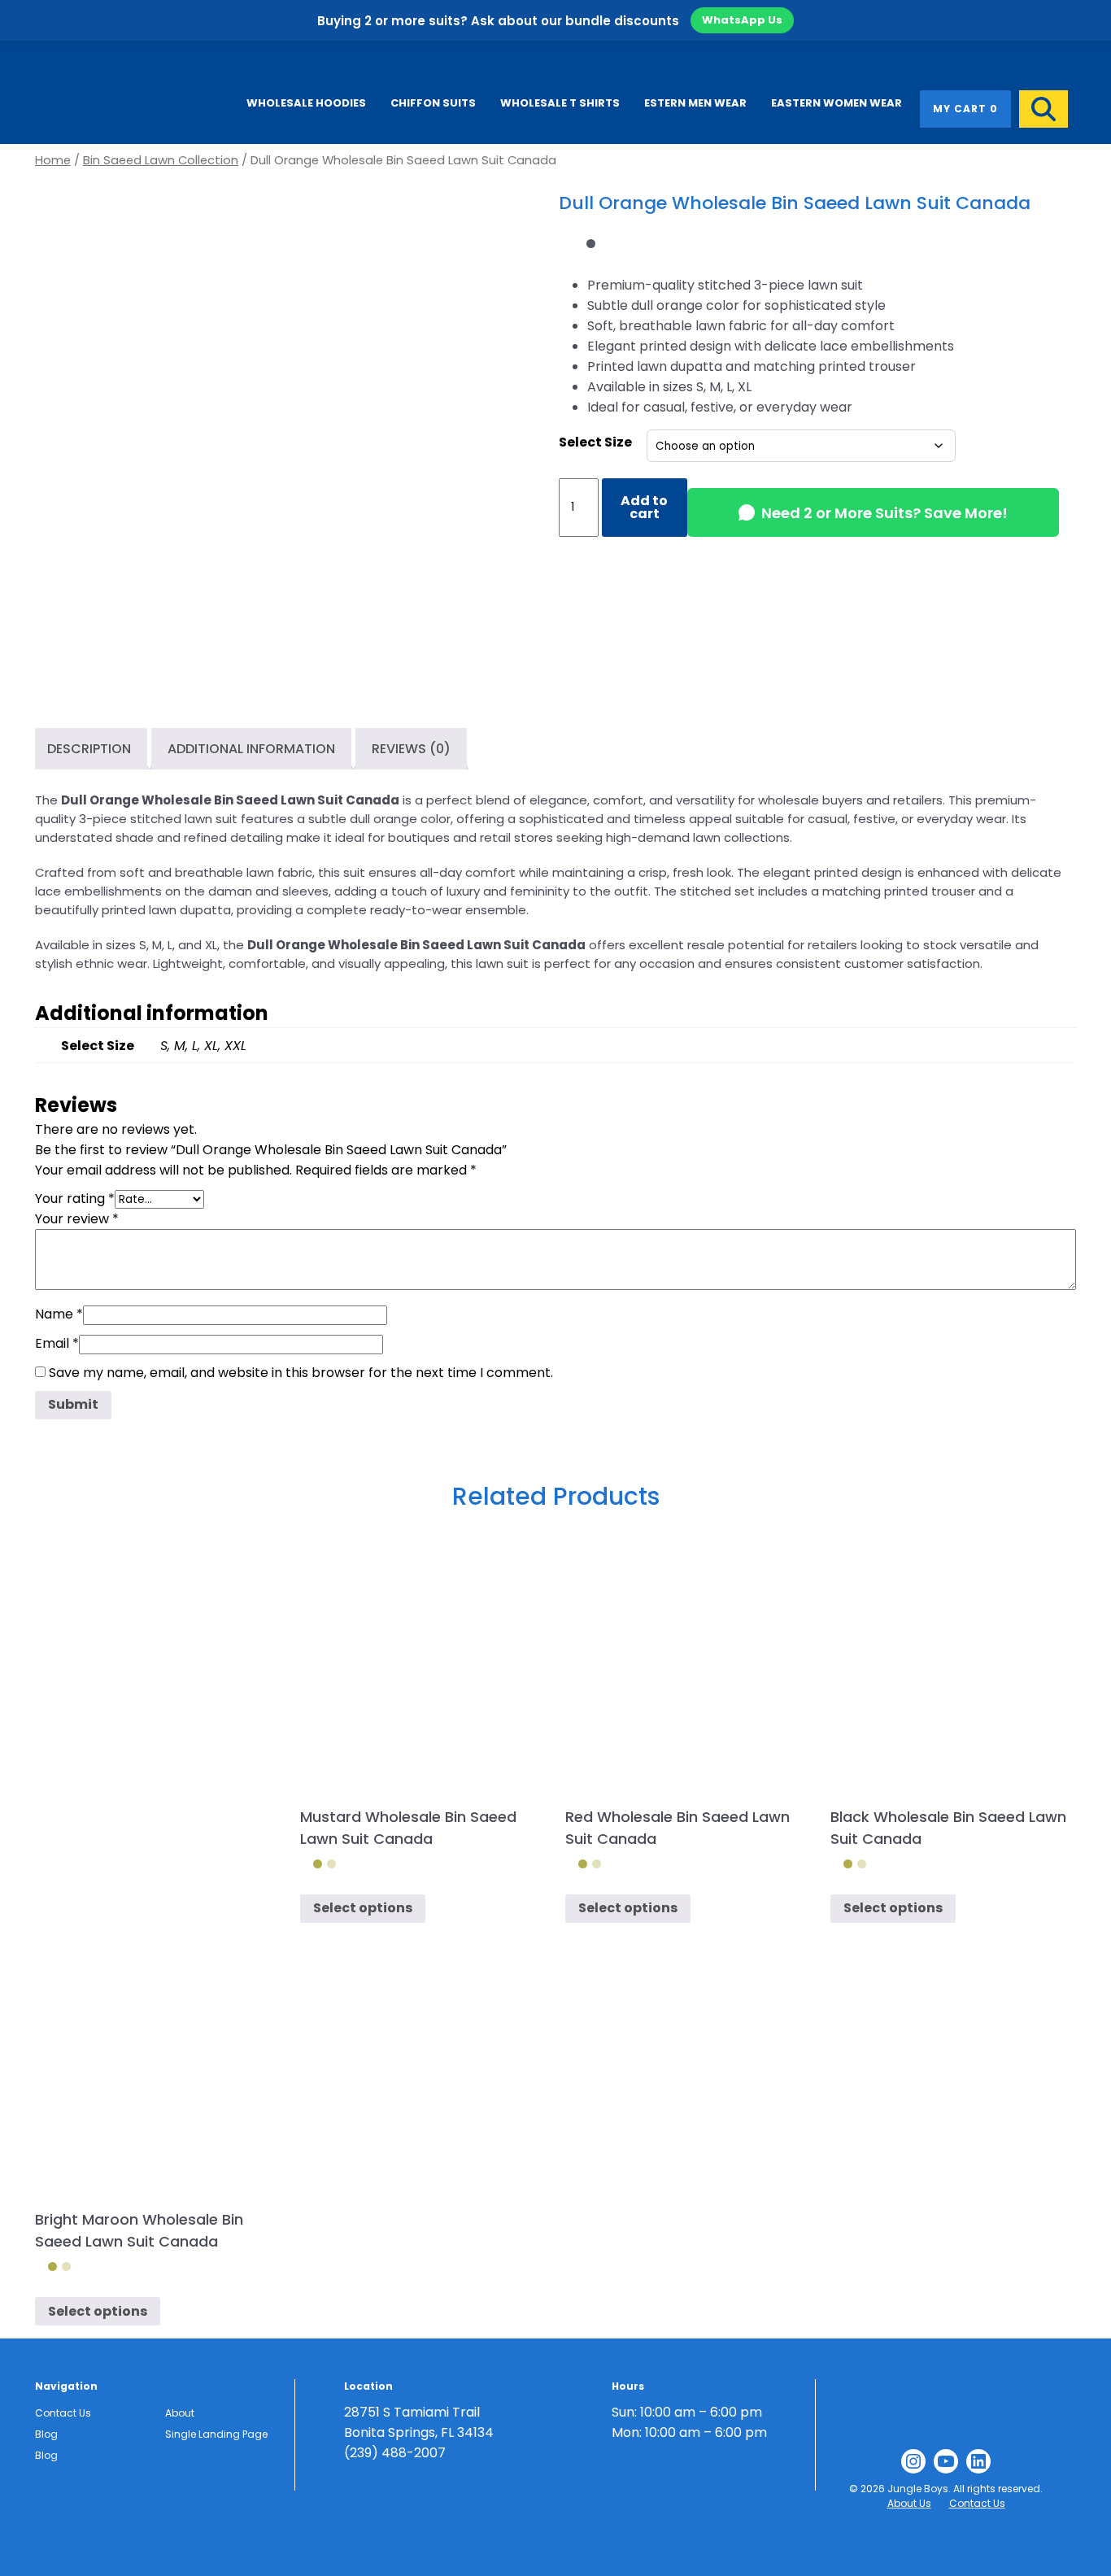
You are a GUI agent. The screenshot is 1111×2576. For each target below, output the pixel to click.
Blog (46, 2434)
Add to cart (644, 507)
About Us (909, 2503)
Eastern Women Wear (837, 103)
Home (53, 160)
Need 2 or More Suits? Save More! (884, 513)
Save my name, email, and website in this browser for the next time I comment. (301, 1373)
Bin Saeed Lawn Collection (161, 160)
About (180, 2413)
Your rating (75, 1199)
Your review (77, 1219)
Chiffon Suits (433, 103)
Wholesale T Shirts (560, 103)
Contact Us (63, 2413)
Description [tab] (89, 749)
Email (57, 1343)
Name (59, 1314)
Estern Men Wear (695, 103)
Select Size (595, 442)
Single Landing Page (216, 2434)
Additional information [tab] (251, 749)
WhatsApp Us (742, 20)
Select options (363, 1908)
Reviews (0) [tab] (411, 749)
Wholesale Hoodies (306, 103)
